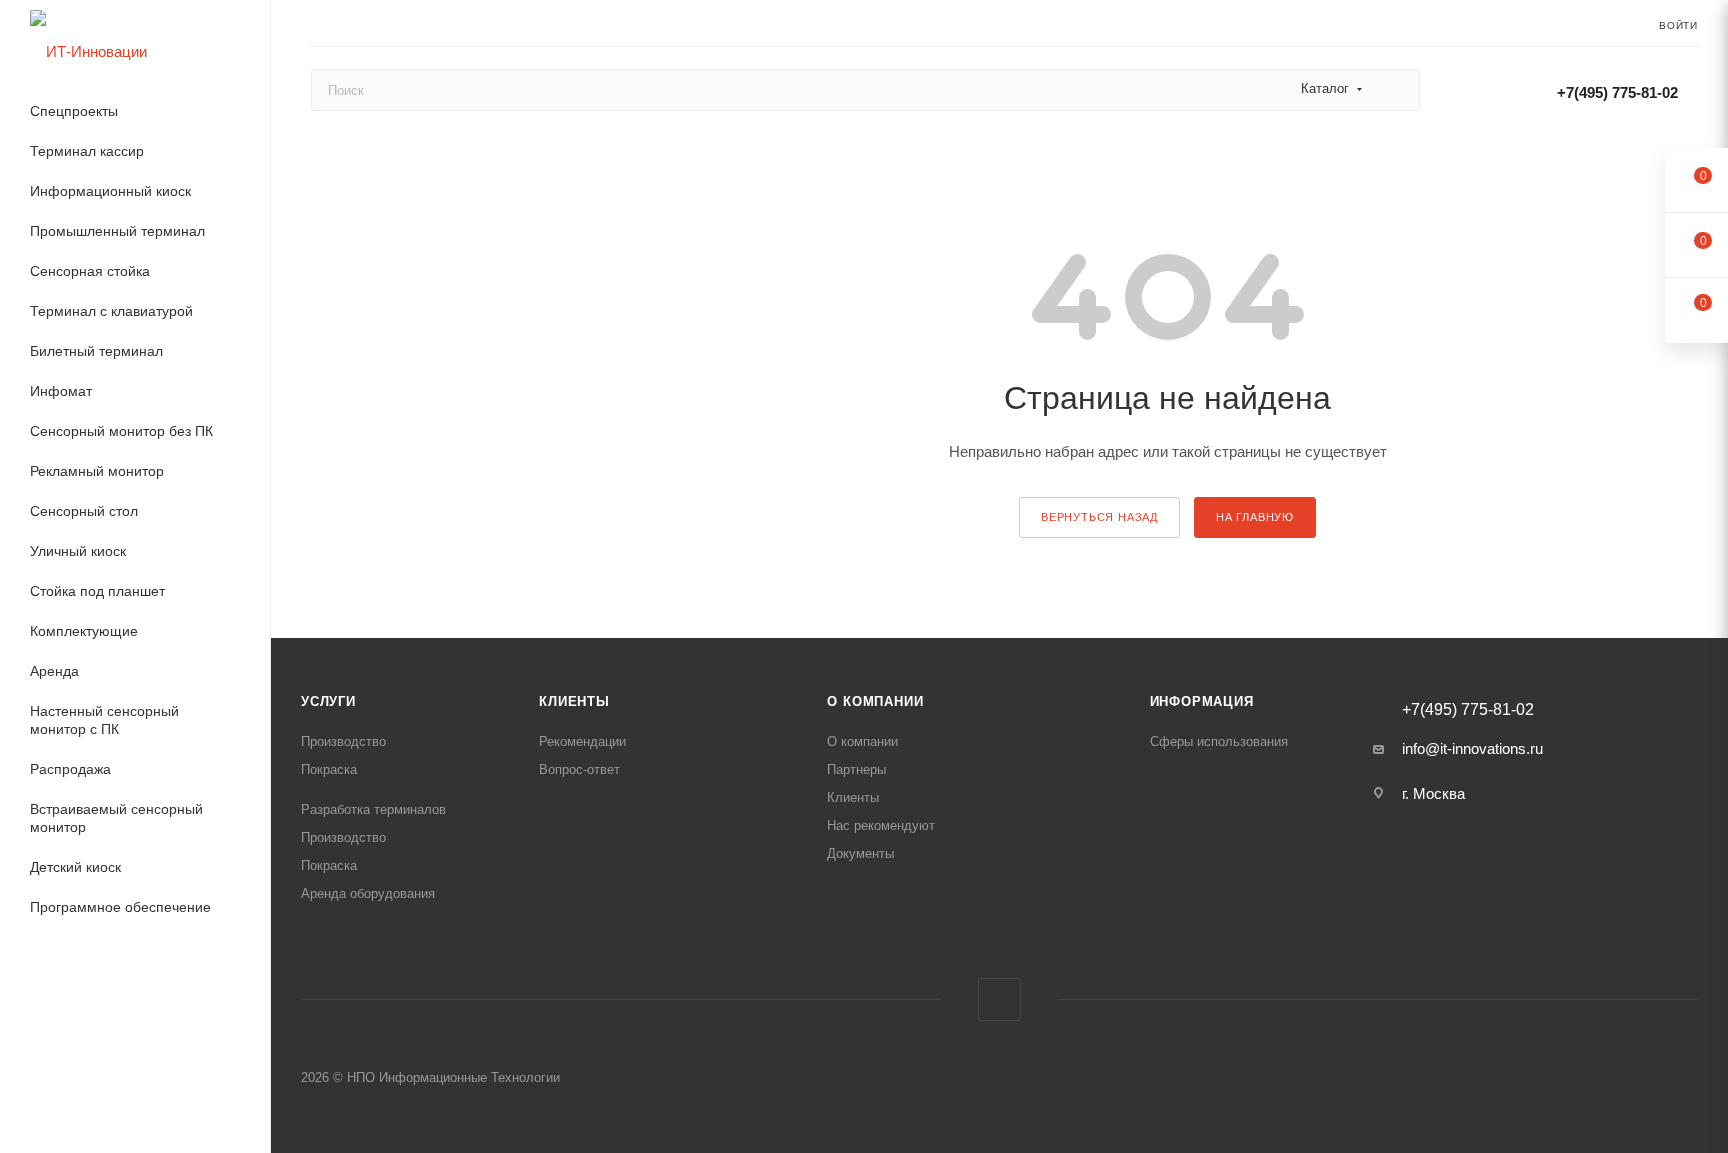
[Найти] (1395, 90)
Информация (1202, 701)
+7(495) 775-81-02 (1617, 92)
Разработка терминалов (373, 809)
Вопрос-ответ (579, 769)
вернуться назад (1099, 517)
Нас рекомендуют (881, 825)
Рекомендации (582, 741)
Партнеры (856, 769)
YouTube (999, 999)
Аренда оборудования (368, 893)
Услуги (328, 701)
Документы (860, 853)
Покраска (329, 769)
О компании (875, 701)
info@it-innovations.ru (1472, 748)
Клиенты (574, 701)
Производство (343, 741)
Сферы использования (1219, 741)
